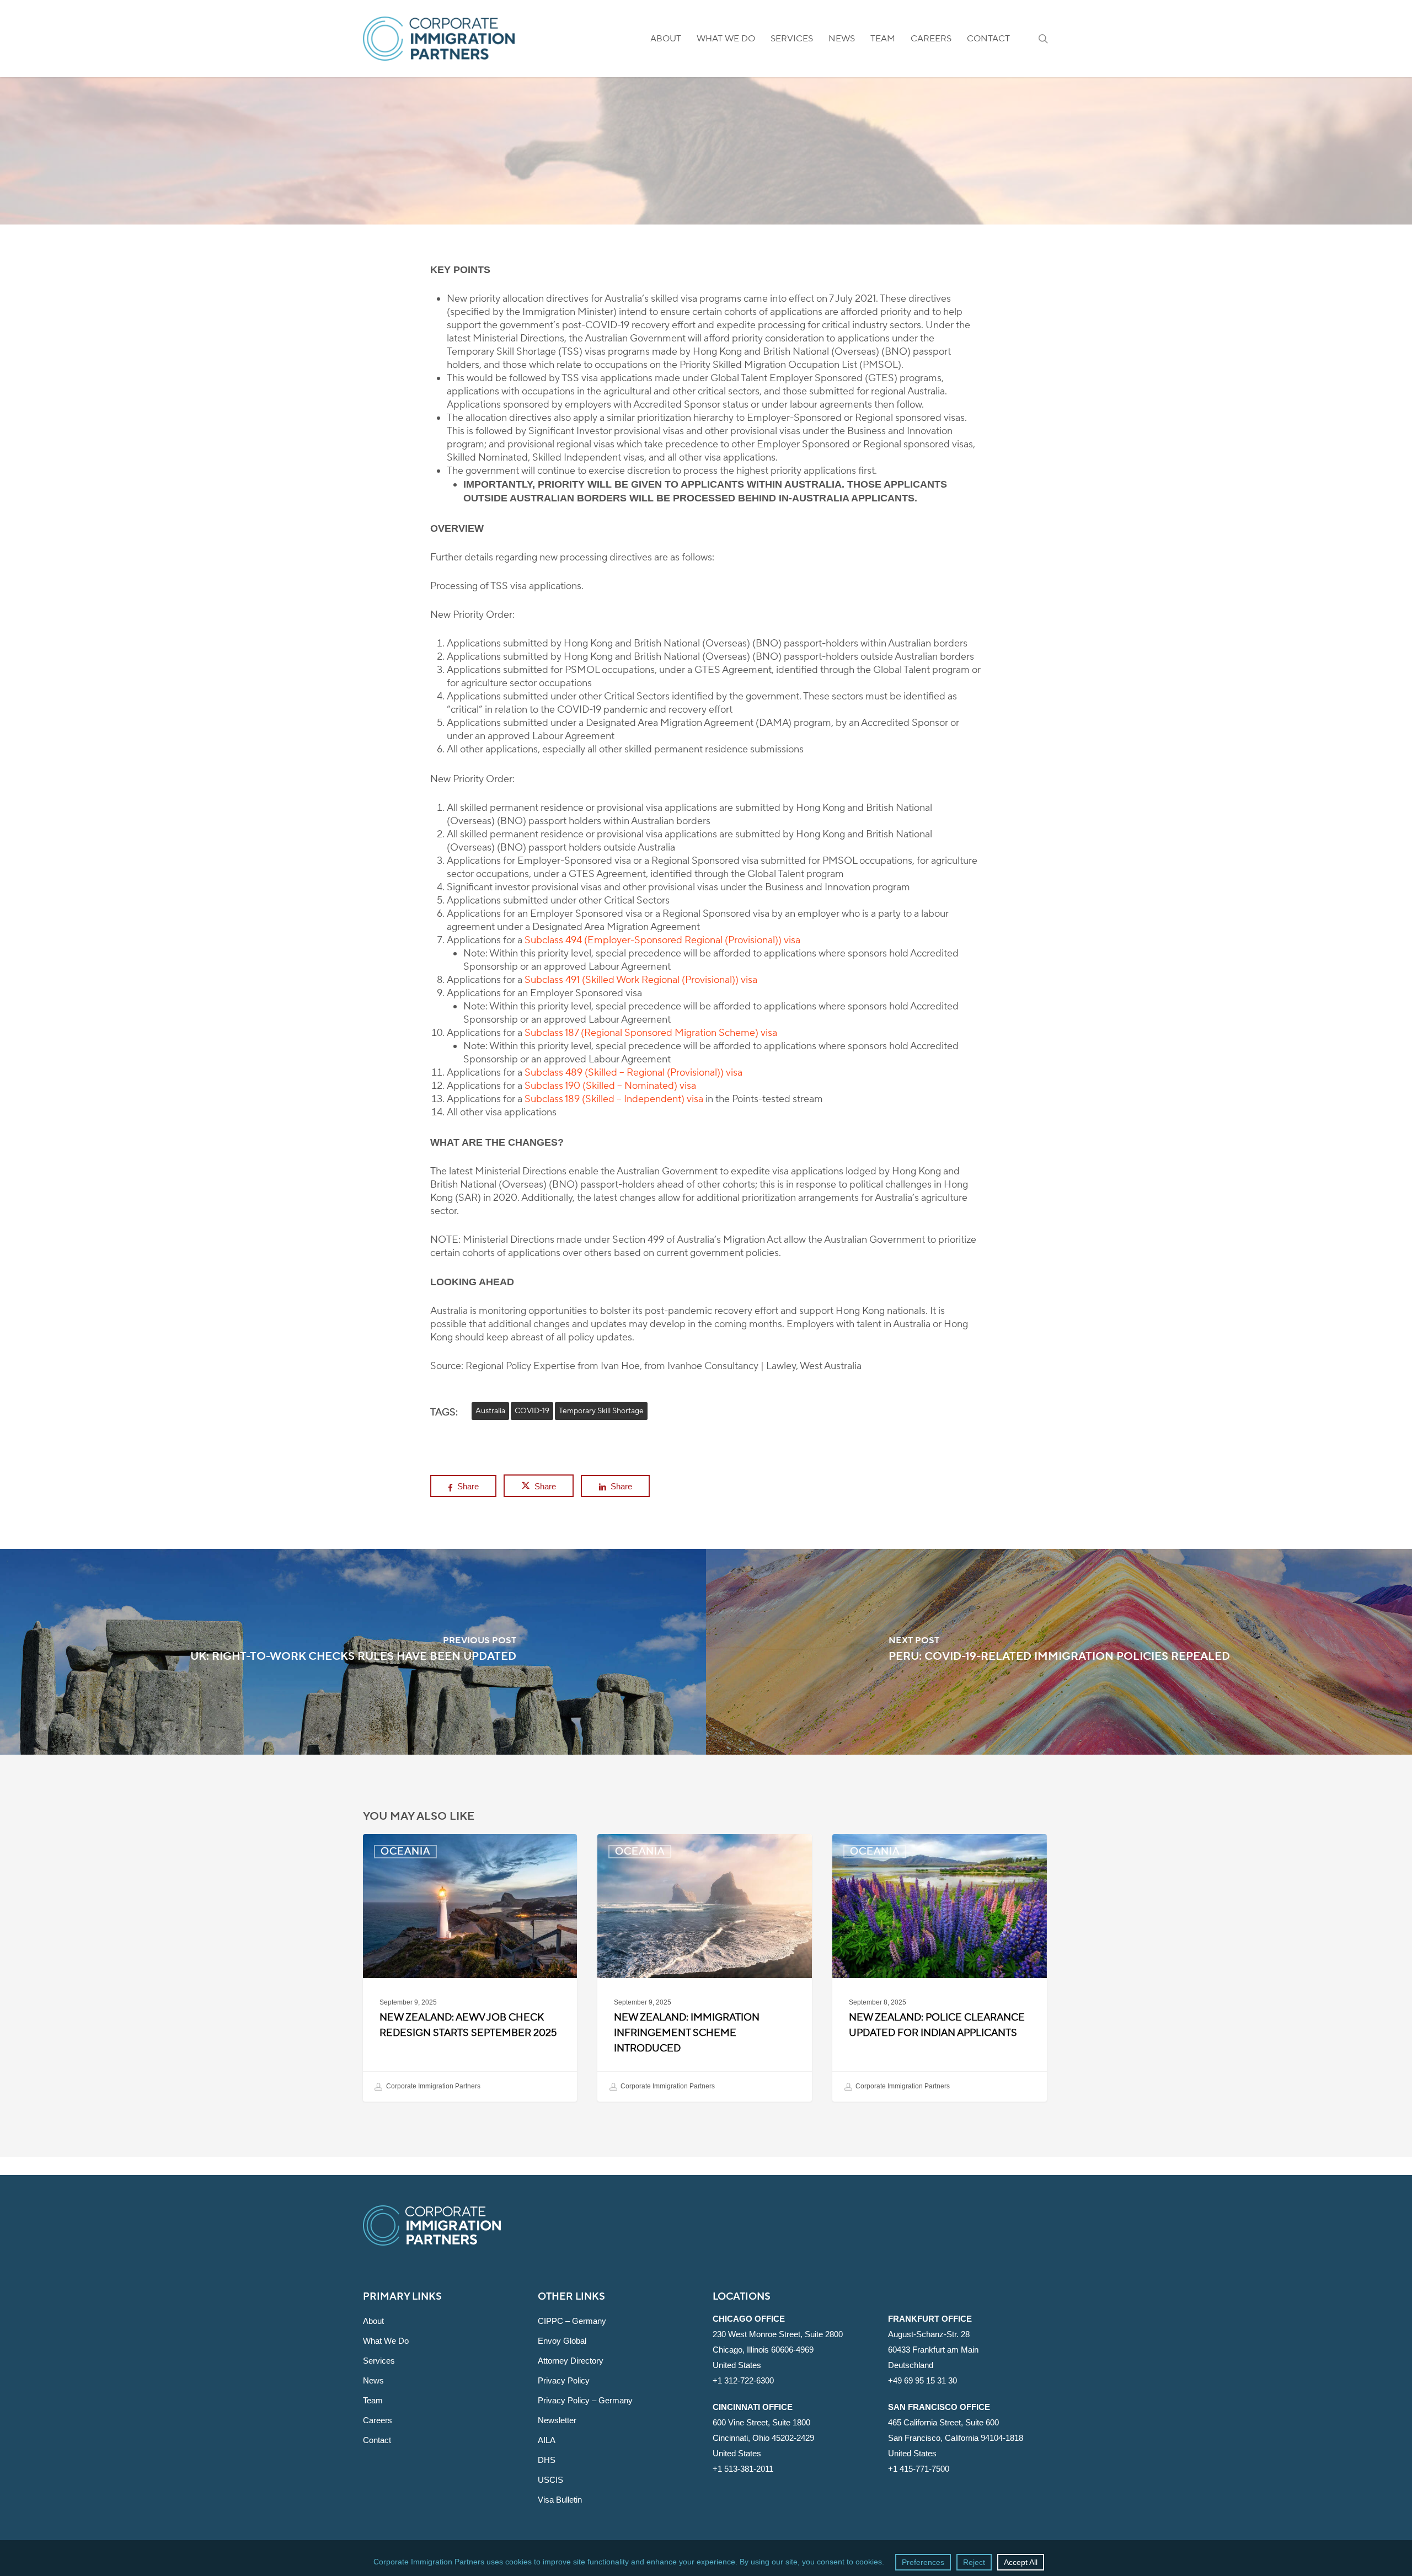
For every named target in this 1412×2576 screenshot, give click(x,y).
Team (373, 2400)
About (373, 2321)
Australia (490, 1411)
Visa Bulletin (560, 2500)
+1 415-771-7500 (919, 2469)
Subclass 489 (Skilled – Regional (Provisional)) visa (633, 1073)
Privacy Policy (564, 2380)
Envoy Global (562, 2341)
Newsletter (557, 2420)
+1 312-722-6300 (743, 2380)
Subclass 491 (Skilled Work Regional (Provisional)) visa (641, 980)
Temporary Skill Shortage (601, 1411)
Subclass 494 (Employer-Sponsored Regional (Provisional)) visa (662, 940)
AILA (547, 2440)
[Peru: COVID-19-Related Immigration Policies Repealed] (1059, 1652)
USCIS (550, 2480)
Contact (377, 2440)
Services (379, 2361)
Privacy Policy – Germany (585, 2400)
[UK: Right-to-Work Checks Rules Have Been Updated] (353, 1652)
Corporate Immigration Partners (432, 2086)
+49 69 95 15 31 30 (922, 2380)
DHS (547, 2460)
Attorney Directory (571, 2361)
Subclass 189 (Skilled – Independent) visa (614, 1099)
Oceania (706, 218)
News (373, 2380)
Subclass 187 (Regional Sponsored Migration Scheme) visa (651, 1033)
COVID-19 (532, 1411)
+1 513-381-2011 (743, 2469)
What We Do (386, 2341)
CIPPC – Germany (572, 2321)
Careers (378, 2420)
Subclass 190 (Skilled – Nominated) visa (610, 1086)
